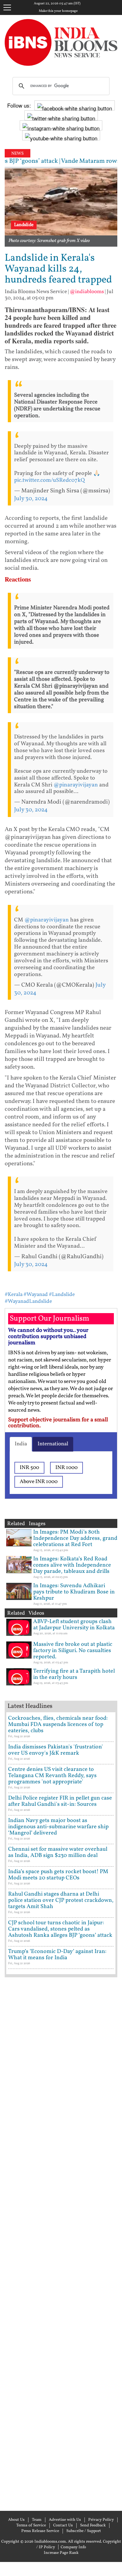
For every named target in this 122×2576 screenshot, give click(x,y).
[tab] (21, 1444)
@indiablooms (87, 292)
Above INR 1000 (39, 1482)
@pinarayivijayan (76, 785)
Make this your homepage (58, 11)
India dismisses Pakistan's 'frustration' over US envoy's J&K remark (56, 1750)
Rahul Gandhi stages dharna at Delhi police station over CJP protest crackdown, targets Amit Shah (61, 1900)
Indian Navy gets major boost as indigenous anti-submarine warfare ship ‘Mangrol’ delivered (58, 1827)
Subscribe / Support (84, 2531)
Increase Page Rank (61, 2553)
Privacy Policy (101, 2520)
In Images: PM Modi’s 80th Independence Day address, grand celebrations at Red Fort (75, 1538)
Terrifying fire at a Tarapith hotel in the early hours (74, 1674)
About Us (16, 2520)
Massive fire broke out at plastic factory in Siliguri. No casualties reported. (73, 1651)
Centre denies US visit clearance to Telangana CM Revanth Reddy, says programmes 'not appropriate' (52, 1776)
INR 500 (29, 1468)
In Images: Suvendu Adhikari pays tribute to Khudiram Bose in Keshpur (74, 1592)
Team (37, 2520)
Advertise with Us (65, 2520)
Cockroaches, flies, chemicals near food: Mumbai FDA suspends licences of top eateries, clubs (58, 1725)
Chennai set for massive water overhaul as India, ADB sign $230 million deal (58, 1852)
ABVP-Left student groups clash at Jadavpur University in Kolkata (74, 1625)
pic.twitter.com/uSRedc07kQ (49, 480)
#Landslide (62, 1295)
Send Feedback (93, 2525)
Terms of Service (31, 2525)
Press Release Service (40, 2531)
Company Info (73, 2547)
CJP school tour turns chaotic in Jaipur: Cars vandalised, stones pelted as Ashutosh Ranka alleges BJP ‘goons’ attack (60, 1929)
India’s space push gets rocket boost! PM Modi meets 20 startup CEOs (58, 1875)
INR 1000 (66, 1468)
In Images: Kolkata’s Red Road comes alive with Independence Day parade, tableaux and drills (72, 1565)
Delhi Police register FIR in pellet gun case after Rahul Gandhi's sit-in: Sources (60, 1801)
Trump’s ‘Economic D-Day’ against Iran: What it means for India (57, 1955)
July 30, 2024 (31, 499)
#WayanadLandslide (28, 1301)
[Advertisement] (61, 2243)
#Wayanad (36, 1295)
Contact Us (63, 2525)
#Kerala (14, 1295)
